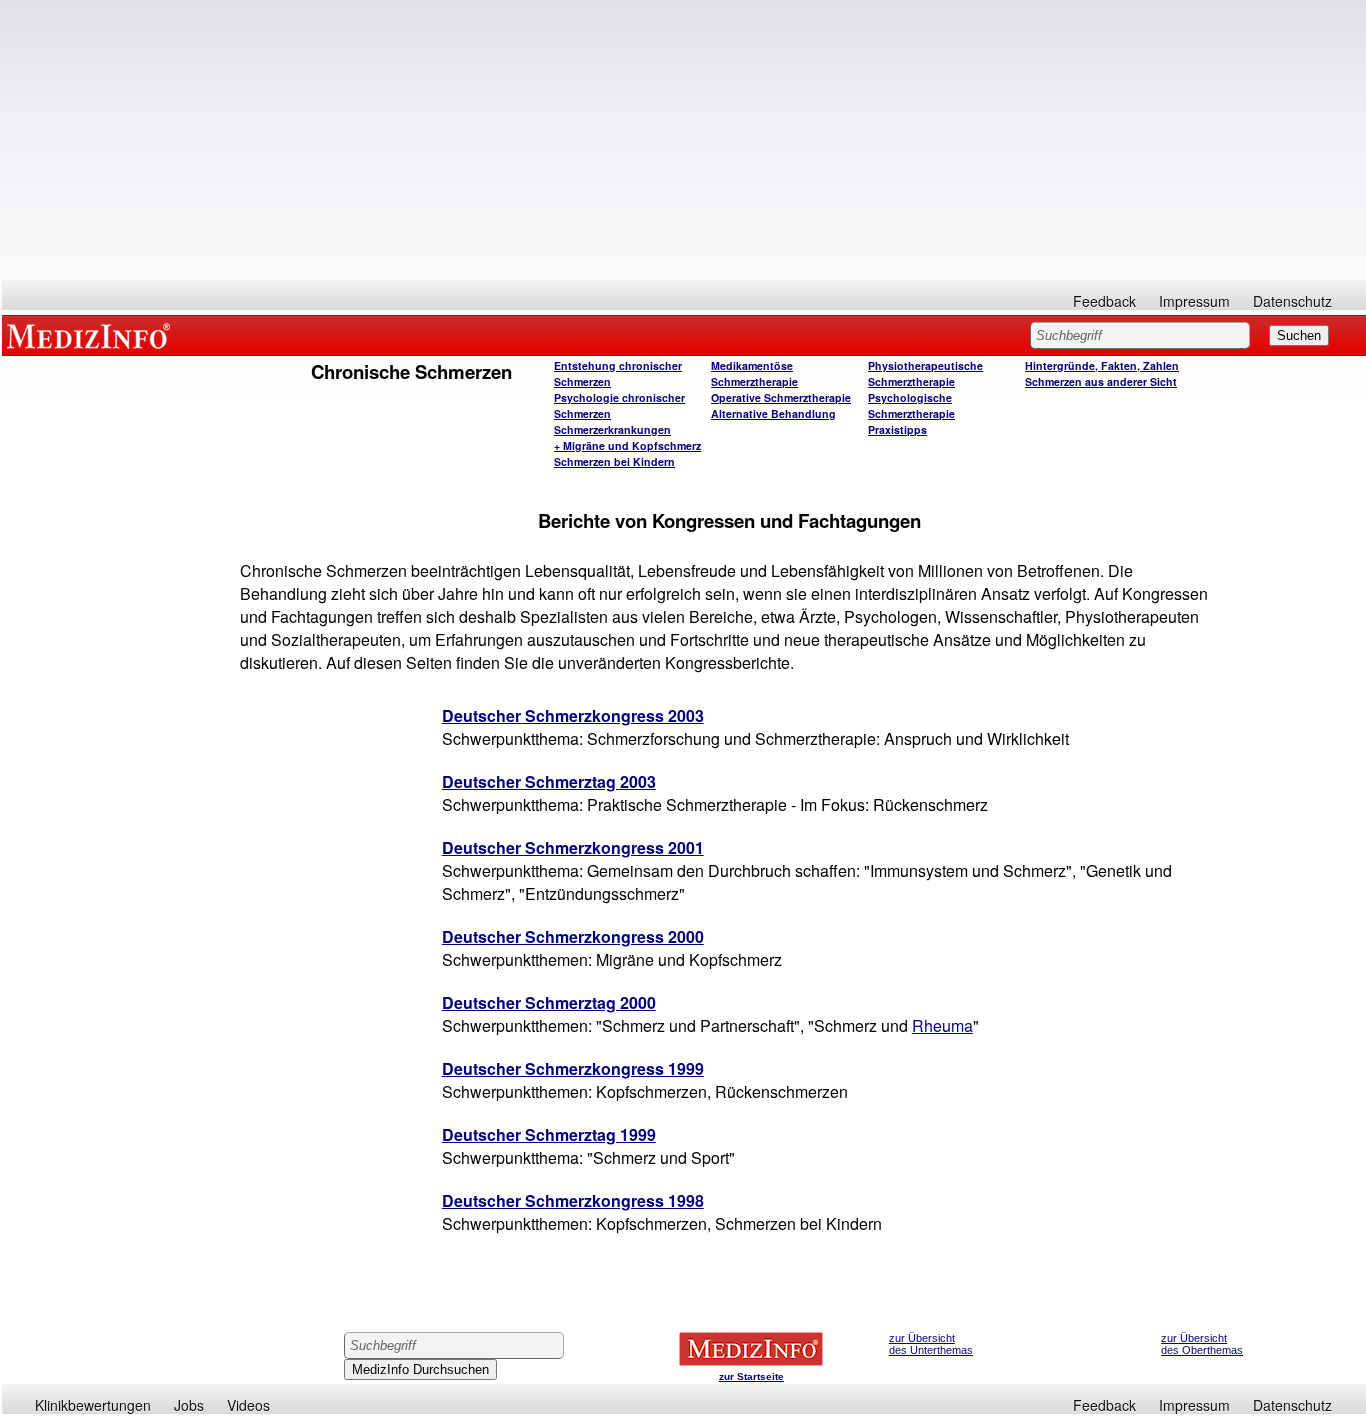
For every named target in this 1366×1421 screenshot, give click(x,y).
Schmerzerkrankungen (612, 429)
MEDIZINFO (92, 335)
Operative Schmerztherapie (781, 397)
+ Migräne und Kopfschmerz (627, 445)
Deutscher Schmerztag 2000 (549, 1002)
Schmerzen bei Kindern (614, 461)
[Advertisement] (684, 140)
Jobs (189, 1405)
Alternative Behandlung (773, 413)
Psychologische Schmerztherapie (911, 405)
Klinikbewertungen (93, 1405)
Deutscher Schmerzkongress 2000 (573, 936)
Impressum (1194, 301)
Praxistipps (897, 429)
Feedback (1104, 301)
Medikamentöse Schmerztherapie (754, 373)
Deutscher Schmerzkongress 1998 (573, 1200)
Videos (248, 1405)
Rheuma (942, 1025)
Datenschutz (1292, 301)
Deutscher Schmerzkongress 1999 (573, 1068)
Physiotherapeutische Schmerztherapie (925, 373)
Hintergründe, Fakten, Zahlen (1102, 365)
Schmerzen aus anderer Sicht (1101, 381)
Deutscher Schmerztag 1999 (549, 1134)
